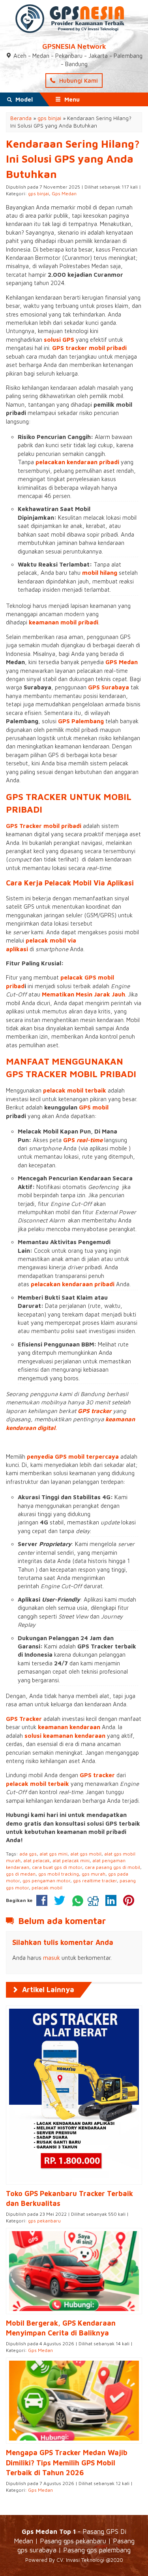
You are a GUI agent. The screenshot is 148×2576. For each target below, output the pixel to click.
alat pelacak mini (71, 1860)
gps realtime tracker (95, 1881)
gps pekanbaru (44, 2221)
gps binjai (38, 194)
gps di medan (21, 1874)
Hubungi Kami (78, 81)
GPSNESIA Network (74, 46)
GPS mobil (94, 1107)
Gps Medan (64, 194)
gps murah (94, 1874)
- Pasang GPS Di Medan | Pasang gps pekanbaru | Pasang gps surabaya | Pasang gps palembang (74, 2541)
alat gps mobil (86, 1854)
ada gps (28, 1854)
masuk (52, 1958)
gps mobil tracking (59, 1874)
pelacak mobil (47, 1888)
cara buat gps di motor (57, 1867)
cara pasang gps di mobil (112, 1867)
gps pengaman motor (46, 1881)
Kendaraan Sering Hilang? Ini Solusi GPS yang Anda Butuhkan (73, 159)
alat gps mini (53, 1854)
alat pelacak (37, 1860)
